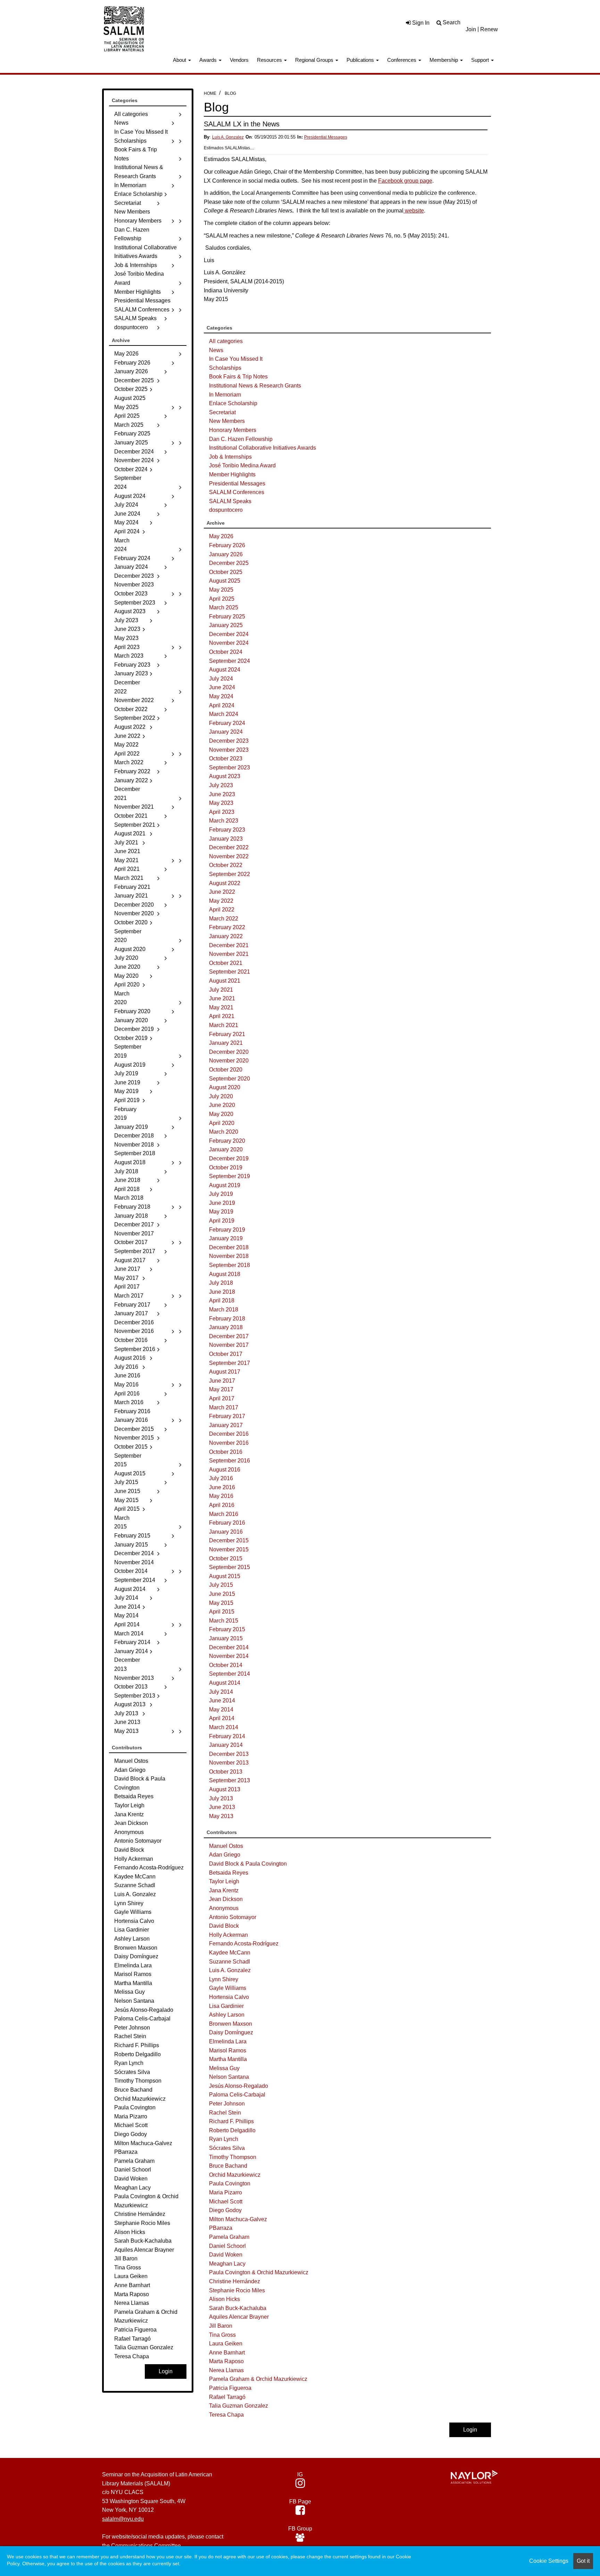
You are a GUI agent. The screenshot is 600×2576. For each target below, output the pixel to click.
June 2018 (222, 1292)
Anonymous (224, 1908)
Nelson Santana (229, 2077)
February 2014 (227, 1736)
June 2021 (222, 998)
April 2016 (222, 1505)
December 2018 (229, 1247)
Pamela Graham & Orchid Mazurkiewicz (258, 2379)
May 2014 (221, 1710)
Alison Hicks (224, 2299)
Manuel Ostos (226, 1846)
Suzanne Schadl (230, 1962)
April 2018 (222, 1300)
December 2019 (229, 1158)
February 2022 (227, 927)
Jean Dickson (226, 1899)
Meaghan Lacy (227, 2264)
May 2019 (221, 1212)
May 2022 (221, 901)
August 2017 (225, 1372)
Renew (489, 29)
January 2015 (226, 1638)
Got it (583, 2561)
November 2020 (229, 1061)
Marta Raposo (226, 2361)
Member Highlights (232, 474)
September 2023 (230, 768)
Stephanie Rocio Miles (237, 2290)
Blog (230, 93)
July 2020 (221, 1096)
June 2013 (222, 1807)
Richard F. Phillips (231, 2121)
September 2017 (230, 1363)
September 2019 (230, 1176)
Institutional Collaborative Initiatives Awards (262, 448)
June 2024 (222, 687)
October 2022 (226, 865)
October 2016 (226, 1452)
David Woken (226, 2255)
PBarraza (221, 2228)
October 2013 (226, 1772)
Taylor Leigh (224, 1881)
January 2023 (226, 839)
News (216, 350)
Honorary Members (233, 430)
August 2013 (225, 1789)
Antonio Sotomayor (233, 1917)
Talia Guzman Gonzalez (239, 2406)
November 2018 (229, 1256)
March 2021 (224, 1025)
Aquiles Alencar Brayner (239, 2317)
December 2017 (229, 1336)
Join (471, 29)
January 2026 (226, 554)
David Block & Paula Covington (248, 1864)
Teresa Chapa (226, 2415)
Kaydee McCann (230, 1953)
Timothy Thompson (233, 2157)
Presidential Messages (326, 137)
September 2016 (230, 1461)
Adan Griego (225, 1855)
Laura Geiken (226, 2344)
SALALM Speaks (230, 501)
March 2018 (224, 1310)
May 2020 (221, 1114)
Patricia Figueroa (230, 2388)
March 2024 (224, 714)
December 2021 (229, 945)
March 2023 (224, 821)
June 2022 (222, 892)
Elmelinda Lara (228, 2041)
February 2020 (227, 1141)
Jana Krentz (224, 1890)
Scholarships (225, 368)
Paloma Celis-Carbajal (237, 2095)
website (414, 211)
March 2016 (224, 1514)
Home (210, 93)
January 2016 (226, 1532)
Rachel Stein (225, 2113)
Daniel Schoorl (227, 2246)
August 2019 (225, 1185)
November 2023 (229, 750)
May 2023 (221, 803)
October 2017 (226, 1354)
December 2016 (229, 1434)
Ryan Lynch (224, 2139)
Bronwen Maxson (231, 2024)
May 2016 (221, 1496)
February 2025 (227, 616)
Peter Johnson (227, 2104)
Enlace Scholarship (233, 403)
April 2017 (222, 1398)
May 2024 (221, 696)
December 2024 (229, 634)
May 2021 (221, 1007)
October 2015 (226, 1558)
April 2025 (222, 599)
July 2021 (221, 990)
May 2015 (221, 1603)
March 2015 (224, 1621)
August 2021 (225, 981)
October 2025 (226, 572)
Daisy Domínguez (231, 2032)
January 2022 (226, 936)
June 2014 (222, 1700)
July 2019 (221, 1194)
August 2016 (225, 1470)
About (180, 60)
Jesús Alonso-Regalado (239, 2086)
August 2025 (225, 581)
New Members (227, 421)
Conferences (402, 60)
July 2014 (221, 1692)
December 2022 (229, 847)
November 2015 (229, 1549)
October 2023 (226, 758)
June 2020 (222, 1105)
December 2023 (229, 741)
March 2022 (224, 919)
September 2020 (230, 1079)
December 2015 (229, 1540)
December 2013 (229, 1754)
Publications (361, 60)
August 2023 (225, 776)
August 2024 (225, 670)
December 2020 (229, 1052)
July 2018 (221, 1283)
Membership (444, 60)
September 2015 (230, 1567)
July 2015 (221, 1585)
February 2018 (227, 1319)
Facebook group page (405, 181)
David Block (224, 1926)
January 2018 (226, 1327)
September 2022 (230, 874)
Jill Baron (221, 2326)
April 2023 (222, 812)
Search (452, 22)
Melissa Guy (224, 2068)
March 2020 (224, 1132)
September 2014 (230, 1674)
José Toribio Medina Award (242, 465)
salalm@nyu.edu (123, 2519)
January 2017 (226, 1425)
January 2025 (226, 625)
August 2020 (225, 1087)
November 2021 (229, 954)
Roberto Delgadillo (232, 2130)
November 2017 (229, 1345)
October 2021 (226, 963)
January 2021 (226, 1043)
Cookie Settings (549, 2561)
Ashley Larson (227, 2015)
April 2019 (222, 1221)
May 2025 (221, 590)
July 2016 (221, 1478)
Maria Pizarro (226, 2192)
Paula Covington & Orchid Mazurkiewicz (259, 2272)
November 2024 (229, 643)
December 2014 (229, 1647)
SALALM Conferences (237, 492)
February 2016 (227, 1523)
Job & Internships (230, 457)
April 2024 (222, 705)
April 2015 (222, 1612)
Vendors (239, 60)
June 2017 (222, 1381)
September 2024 (230, 661)
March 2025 (224, 607)
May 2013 (221, 1816)
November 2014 (229, 1656)
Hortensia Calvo (229, 1997)
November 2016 (229, 1443)
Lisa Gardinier (226, 2006)
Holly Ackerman (228, 1935)
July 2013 (221, 1798)
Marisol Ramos (228, 2050)
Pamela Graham (229, 2237)
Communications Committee (146, 2546)
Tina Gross (222, 2335)
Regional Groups (315, 60)
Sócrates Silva (227, 2148)
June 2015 (222, 1594)
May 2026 (221, 536)
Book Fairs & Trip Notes (238, 377)
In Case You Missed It (236, 359)
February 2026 (227, 545)
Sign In (420, 23)
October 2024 (226, 652)
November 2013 (229, 1763)
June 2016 (222, 1487)
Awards (209, 60)
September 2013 (230, 1780)
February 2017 (227, 1416)
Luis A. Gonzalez (228, 137)
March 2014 (224, 1727)
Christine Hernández (235, 2281)
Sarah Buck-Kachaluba (238, 2308)
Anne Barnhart (227, 2353)
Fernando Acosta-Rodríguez (244, 1944)
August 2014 (225, 1683)
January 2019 (226, 1238)
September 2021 (230, 972)
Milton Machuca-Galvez (238, 2219)
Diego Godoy (225, 2210)
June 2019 (222, 1203)
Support (481, 60)
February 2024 (227, 723)
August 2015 (225, 1576)
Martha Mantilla (228, 2059)
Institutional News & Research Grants (255, 386)
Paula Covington (230, 2183)
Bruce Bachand (228, 2166)
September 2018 (230, 1265)
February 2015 (227, 1629)
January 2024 (226, 732)
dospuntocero (226, 510)
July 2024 (221, 679)
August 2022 (225, 883)
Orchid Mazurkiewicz (235, 2175)
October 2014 (226, 1665)
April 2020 (222, 1123)
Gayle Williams (228, 1988)
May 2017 (221, 1389)
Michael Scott (226, 2202)
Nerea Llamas (226, 2370)
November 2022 (229, 856)
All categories (226, 341)
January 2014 (226, 1745)
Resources (270, 60)
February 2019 (227, 1230)
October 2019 (226, 1168)
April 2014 (222, 1718)
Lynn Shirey (224, 1979)
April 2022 (222, 910)
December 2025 (229, 563)
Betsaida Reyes (229, 1873)
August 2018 (225, 1274)
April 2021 (222, 1016)
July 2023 (221, 785)
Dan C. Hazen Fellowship (241, 439)
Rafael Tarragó (227, 2397)
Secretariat (222, 412)
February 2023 (227, 830)
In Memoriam (225, 395)
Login (470, 2430)
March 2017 (224, 1407)
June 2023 (222, 794)
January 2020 (226, 1149)
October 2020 (226, 1070)
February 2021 (227, 1034)
